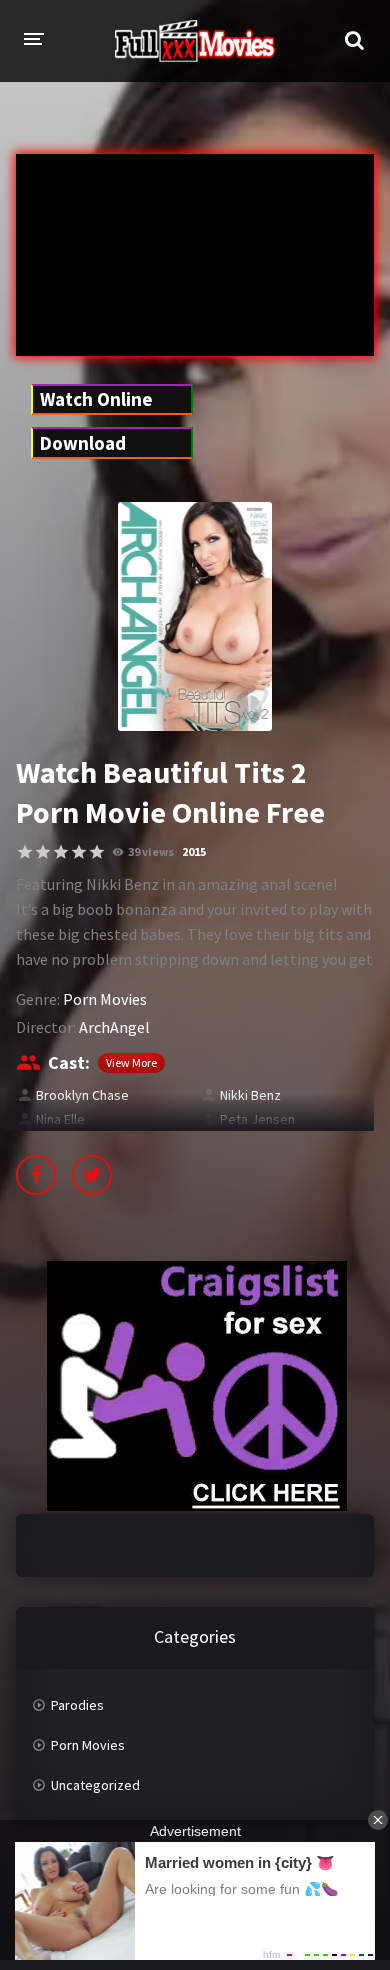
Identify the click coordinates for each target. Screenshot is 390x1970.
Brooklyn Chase (82, 1095)
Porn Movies (105, 999)
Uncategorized (95, 1785)
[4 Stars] (79, 852)
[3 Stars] (61, 852)
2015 (194, 851)
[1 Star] (25, 852)
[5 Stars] (97, 852)
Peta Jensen (257, 1119)
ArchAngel (114, 1027)
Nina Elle (60, 1119)
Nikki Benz (250, 1095)
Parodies (77, 1705)
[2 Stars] (43, 852)
